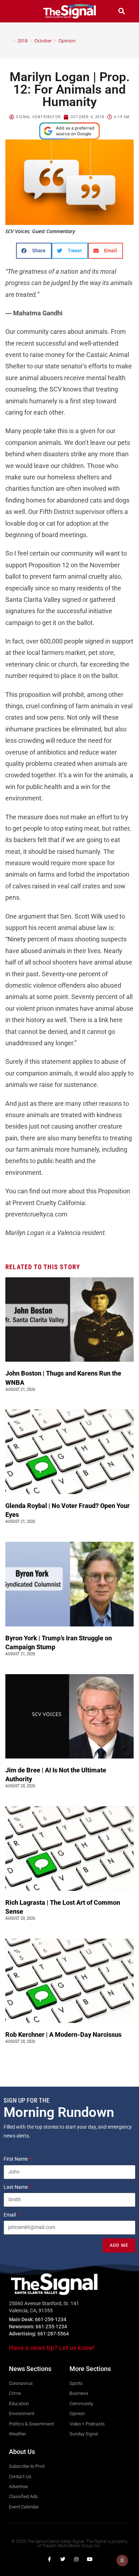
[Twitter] (63, 2559)
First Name (16, 2159)
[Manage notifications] (122, 2560)
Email (10, 2215)
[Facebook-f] (49, 2559)
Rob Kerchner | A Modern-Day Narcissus (64, 2034)
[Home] (9, 41)
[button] (17, 11)
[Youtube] (90, 2559)
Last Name (16, 2187)
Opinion (67, 41)
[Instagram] (76, 2559)
